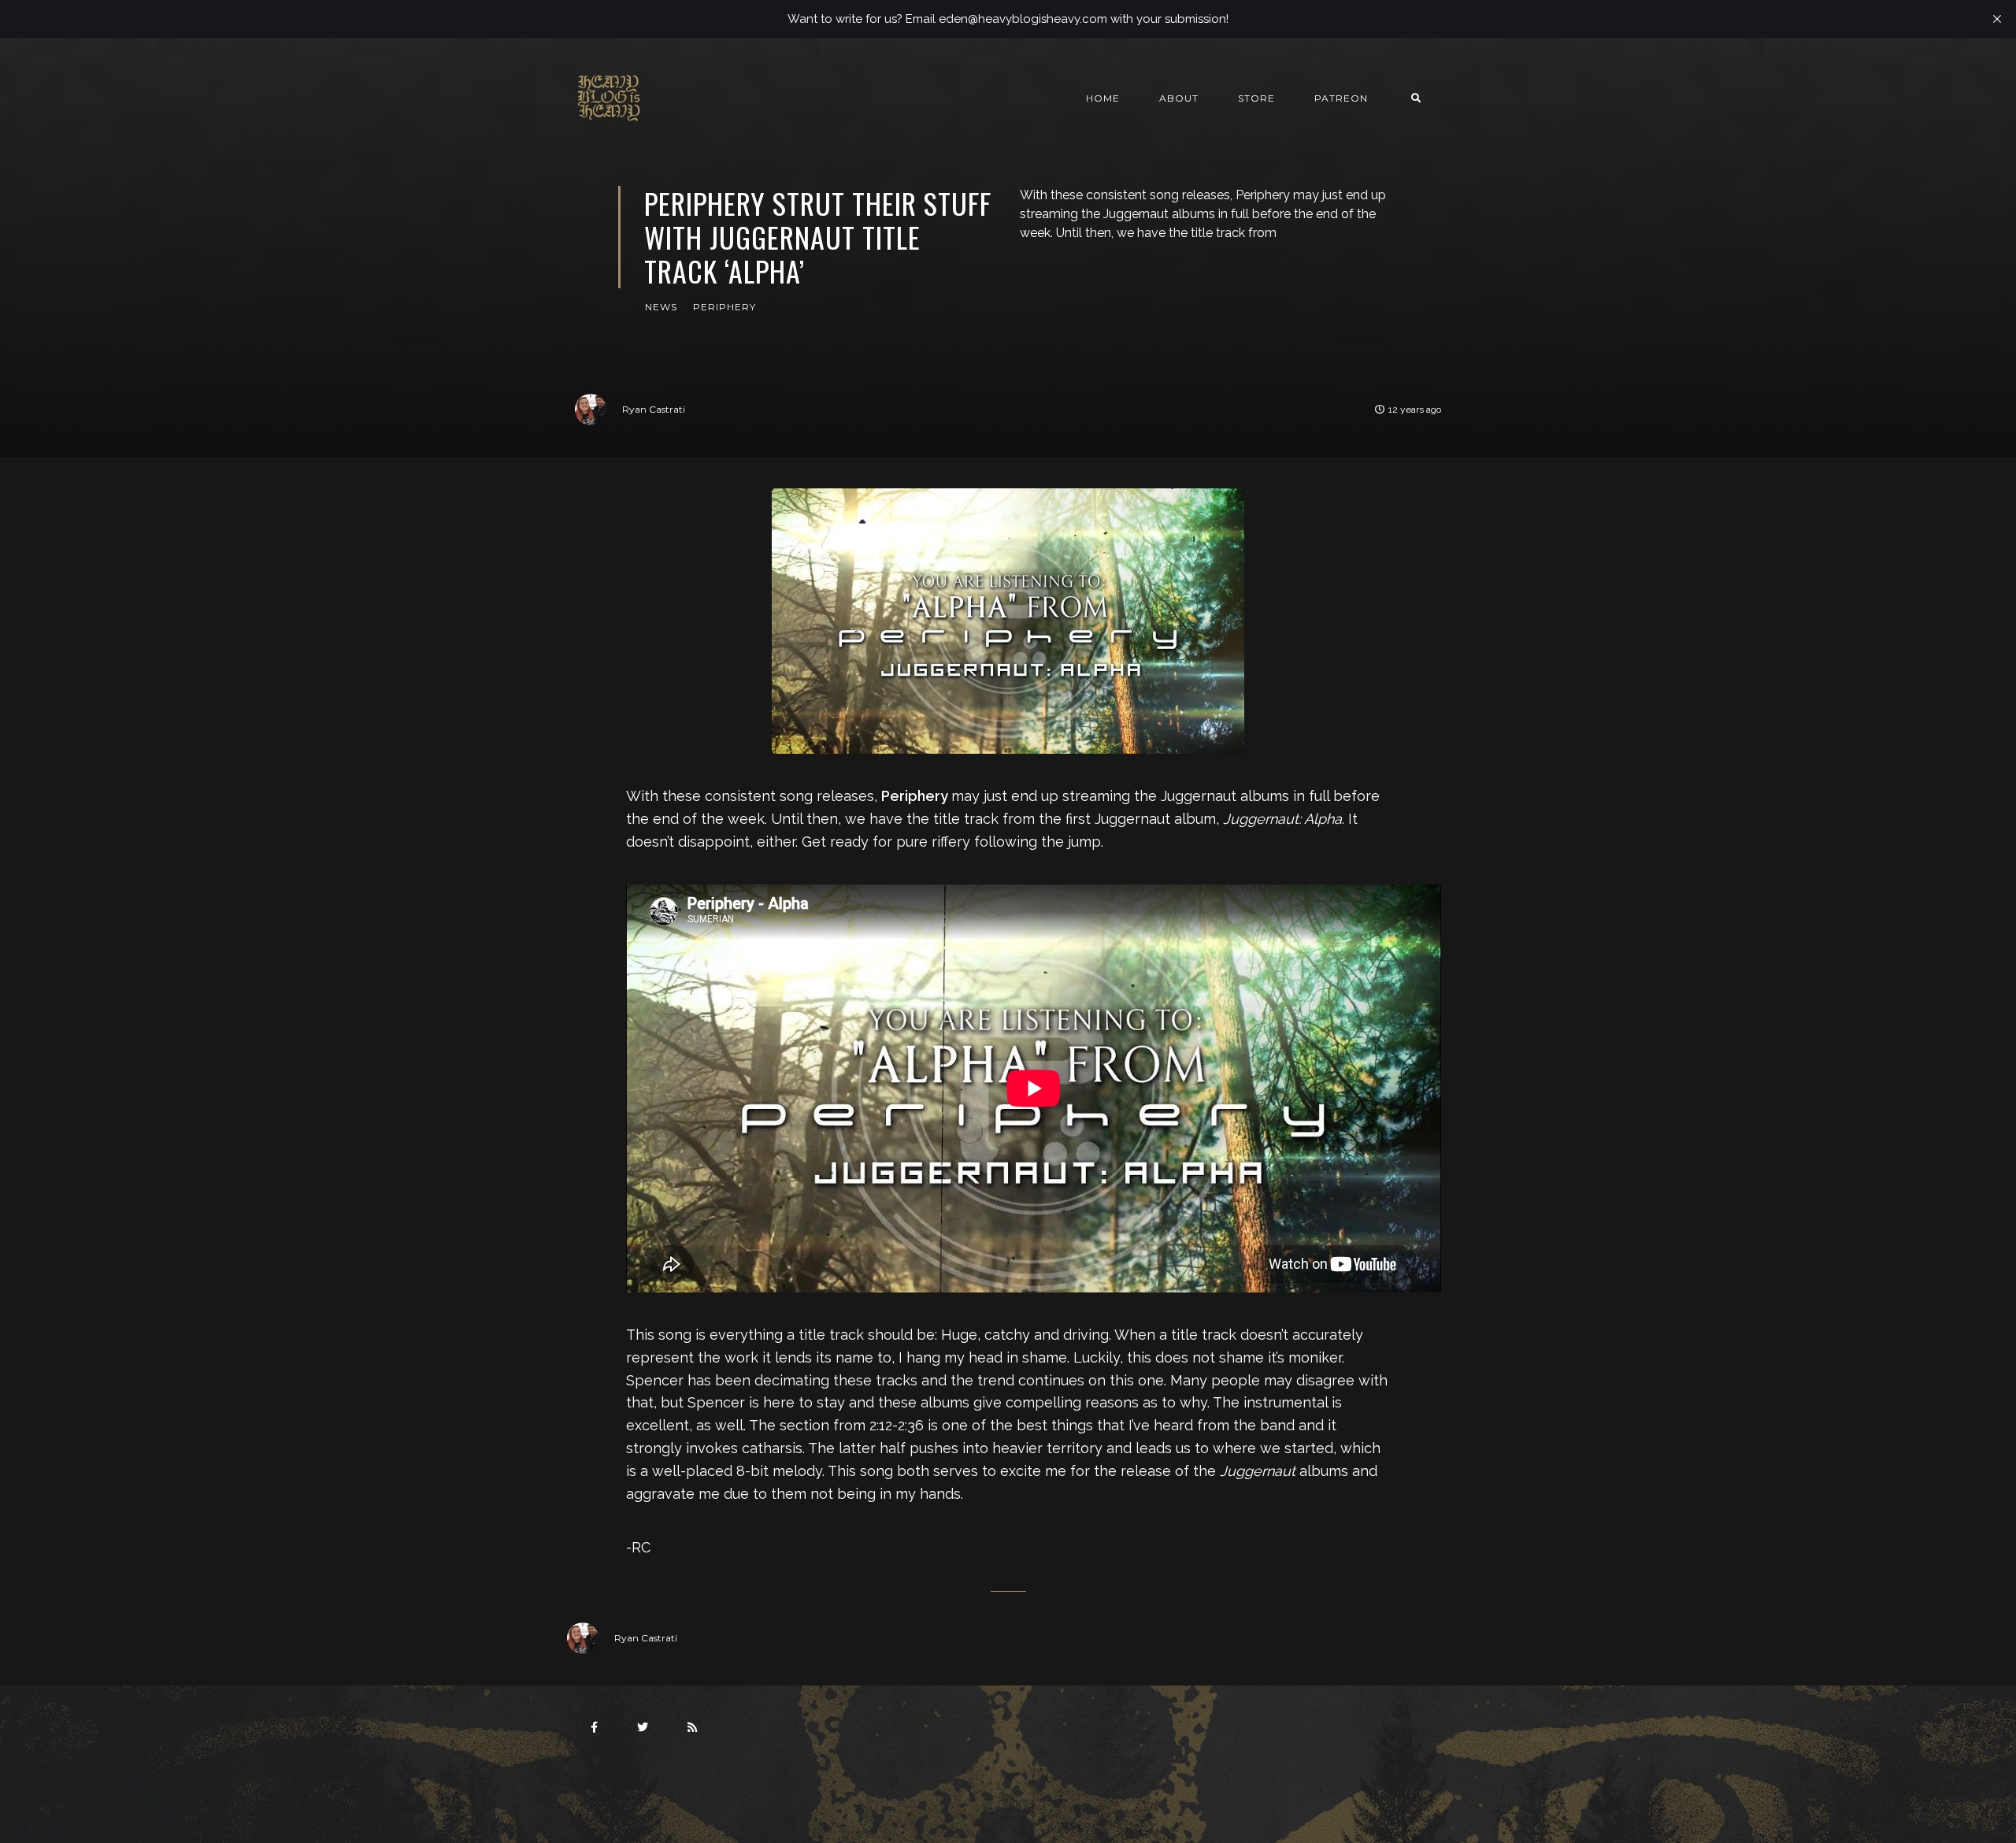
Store (1256, 98)
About (1179, 98)
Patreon (1341, 98)
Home (1103, 98)
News (661, 307)
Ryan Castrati (654, 409)
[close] (1997, 19)
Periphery (724, 307)
